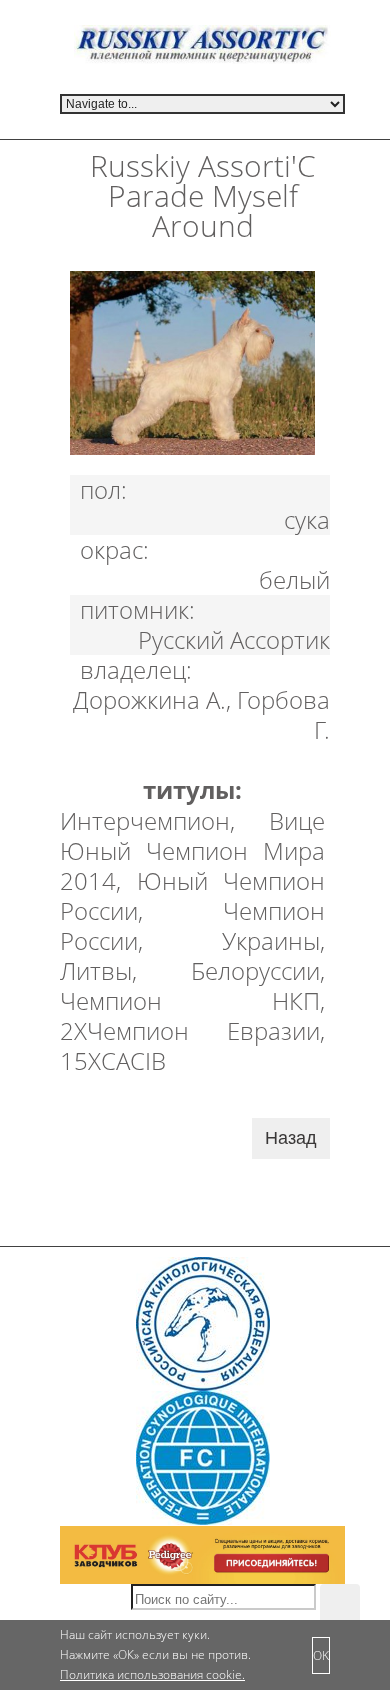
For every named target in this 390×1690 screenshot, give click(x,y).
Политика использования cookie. (152, 1674)
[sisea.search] (340, 1604)
